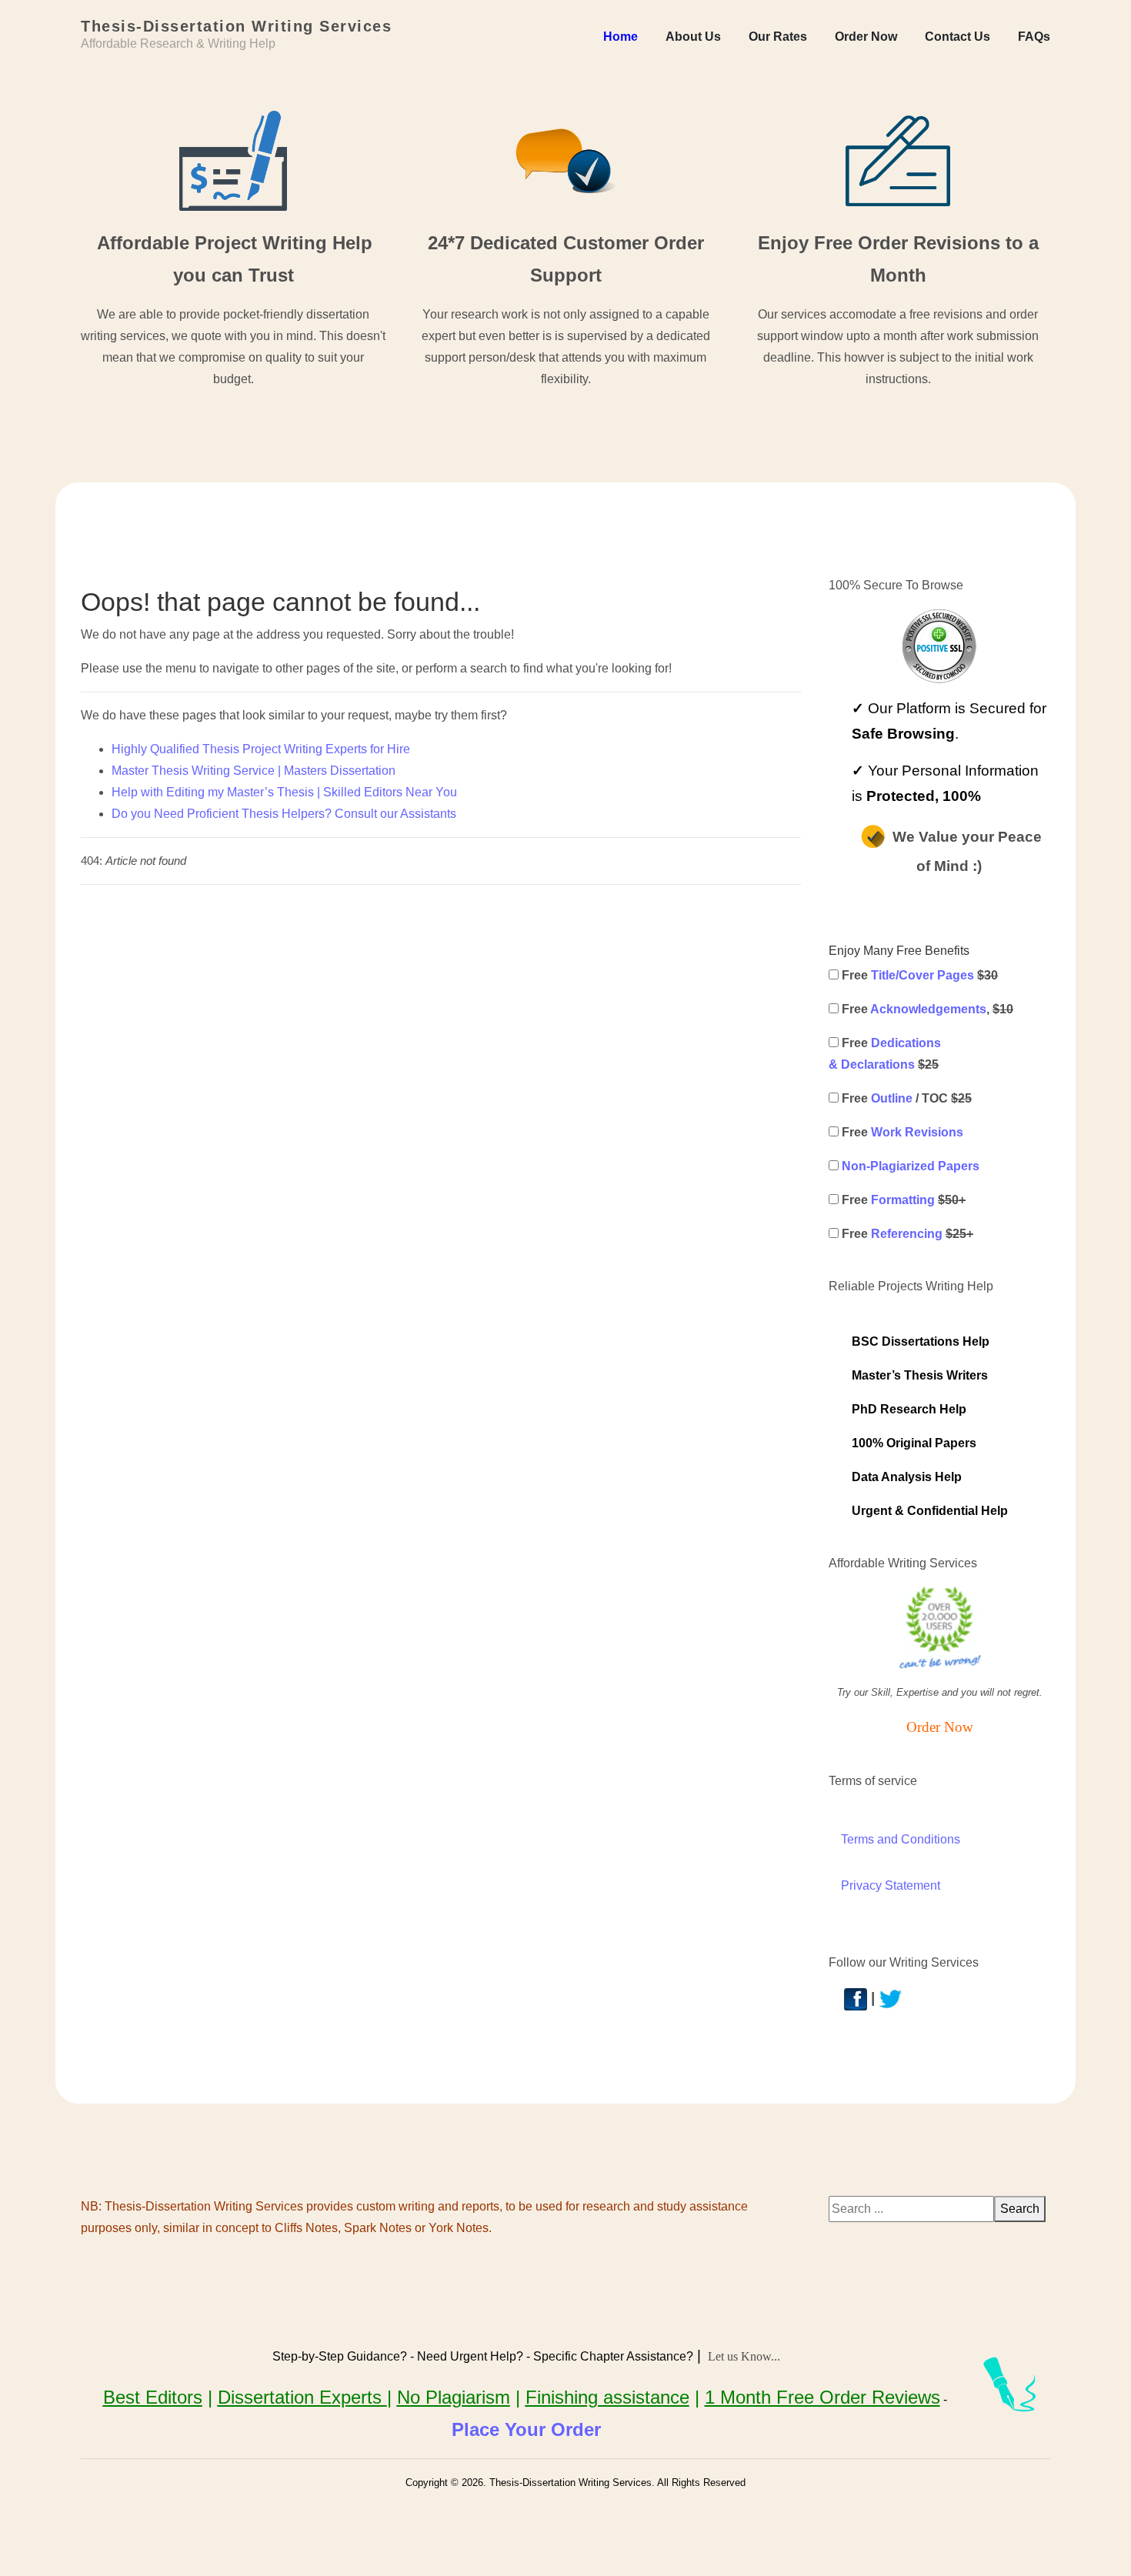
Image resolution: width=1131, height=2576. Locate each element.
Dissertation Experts (302, 2397)
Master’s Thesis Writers (920, 1375)
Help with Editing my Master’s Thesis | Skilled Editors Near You (284, 792)
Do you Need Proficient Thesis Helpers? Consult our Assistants (284, 814)
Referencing (907, 1234)
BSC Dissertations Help (921, 1341)
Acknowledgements (928, 1009)
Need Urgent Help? (470, 2356)
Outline (892, 1098)
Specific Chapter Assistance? (613, 2356)
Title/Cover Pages (922, 975)
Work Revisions (917, 1132)
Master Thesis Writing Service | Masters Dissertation (254, 771)
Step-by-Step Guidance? (340, 2356)
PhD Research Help (909, 1409)
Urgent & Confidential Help (930, 1511)
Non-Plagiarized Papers (911, 1166)
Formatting (903, 1200)
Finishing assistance (607, 2397)
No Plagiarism (454, 2397)
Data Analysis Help (907, 1477)
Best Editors (153, 2397)
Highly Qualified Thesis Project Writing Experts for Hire (261, 749)
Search (1020, 2209)
